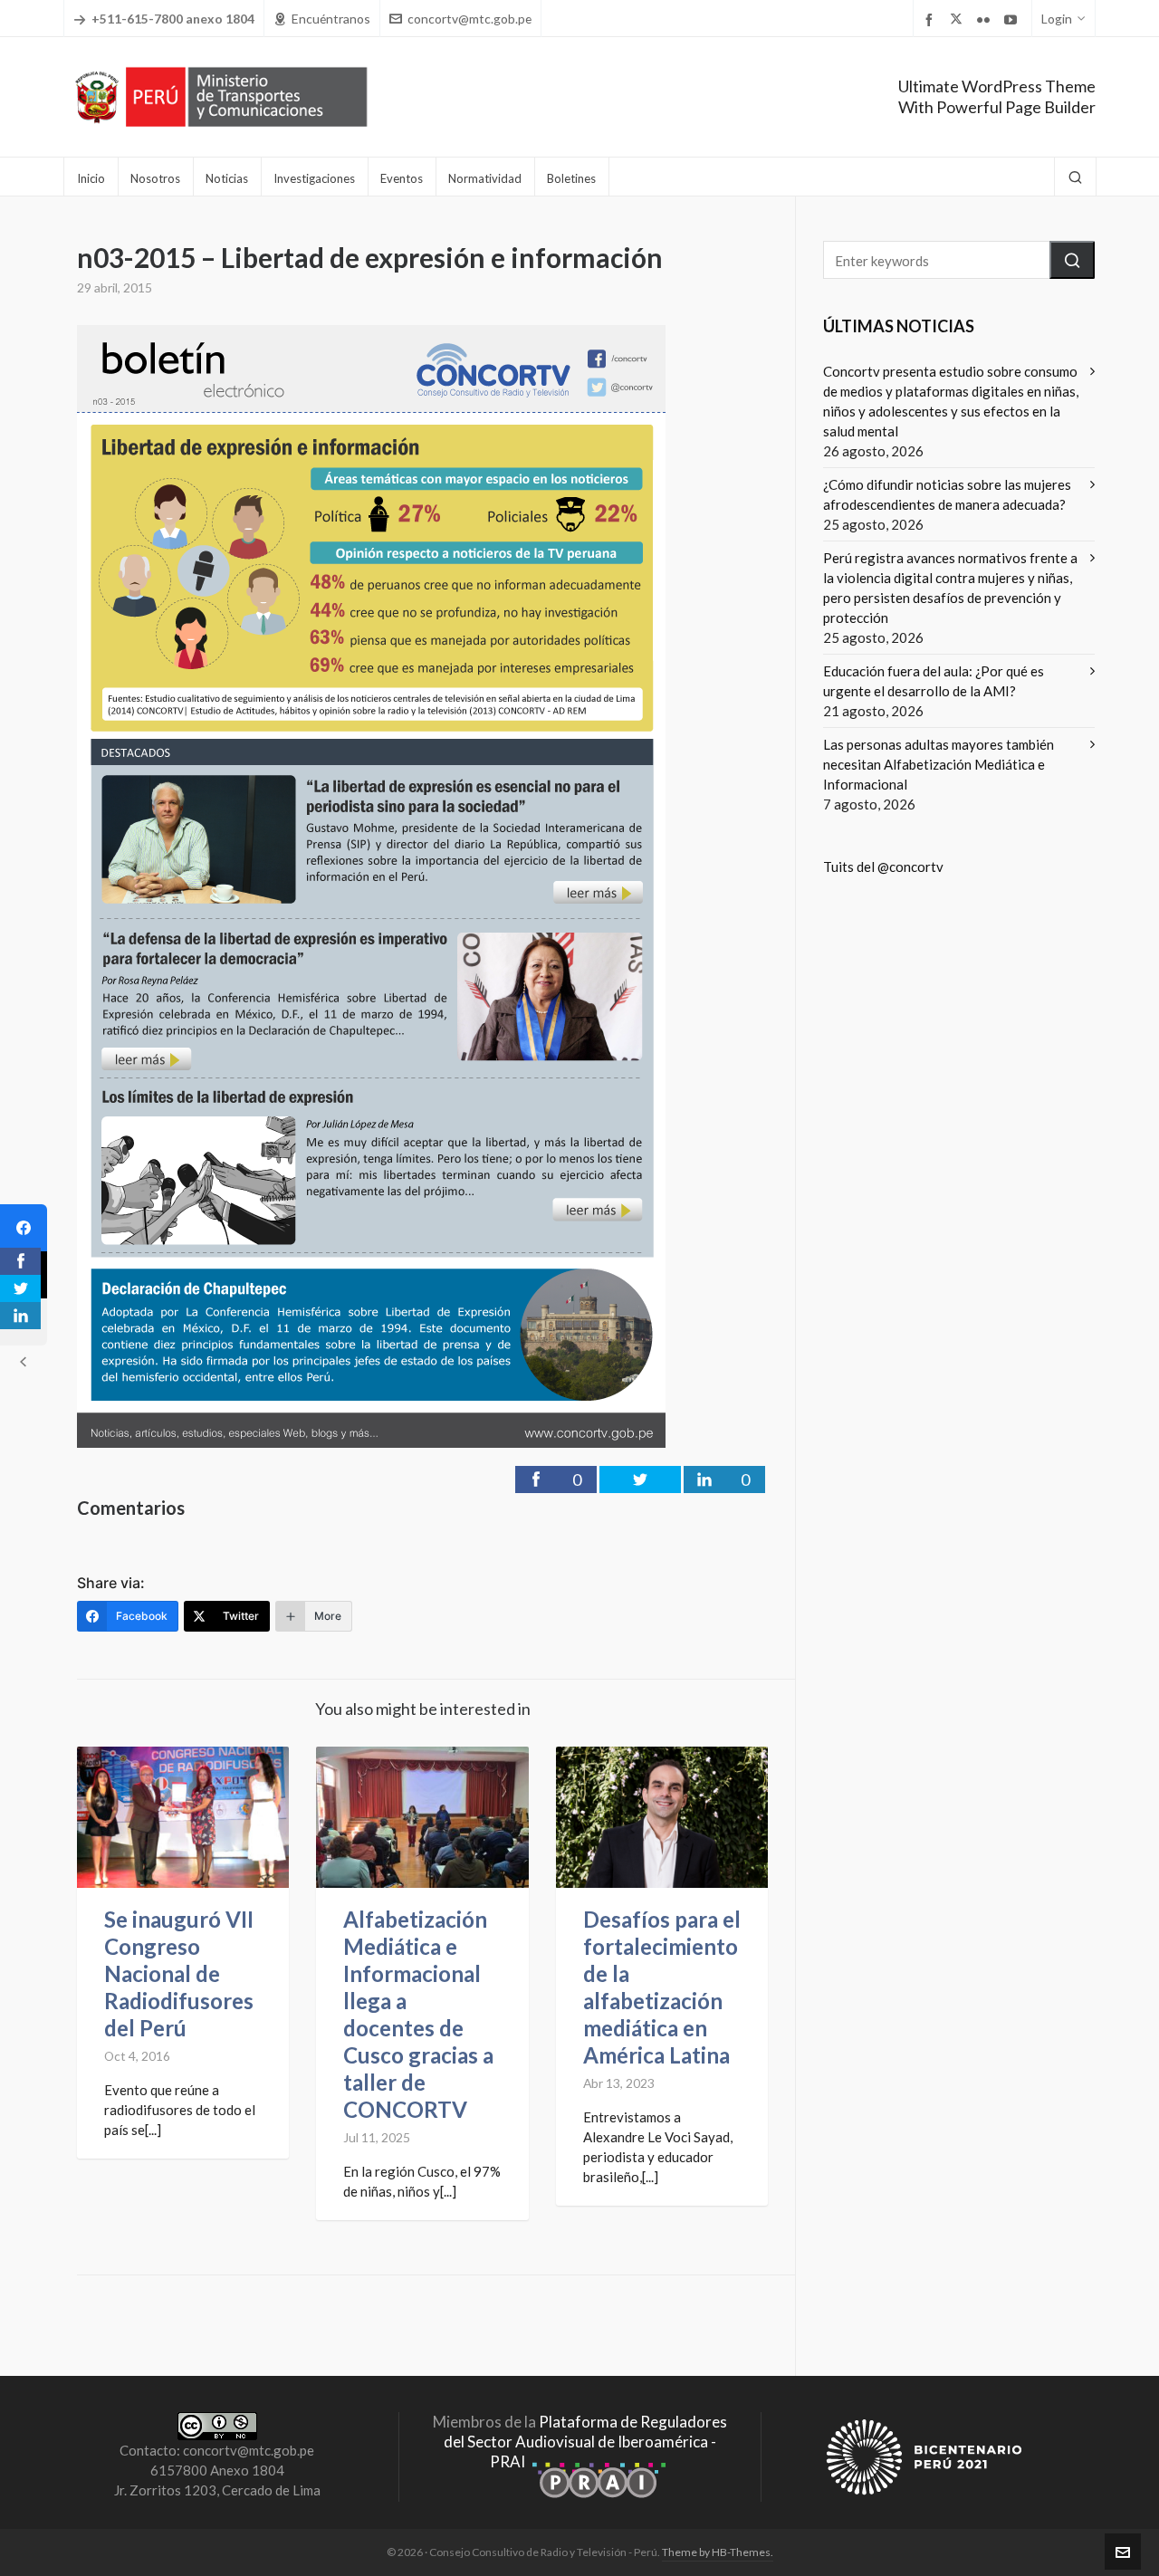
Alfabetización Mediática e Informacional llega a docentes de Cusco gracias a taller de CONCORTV (418, 2014)
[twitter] (959, 19)
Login (1057, 19)
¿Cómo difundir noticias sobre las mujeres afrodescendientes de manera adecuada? (947, 494)
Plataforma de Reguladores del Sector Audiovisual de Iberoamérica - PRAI (585, 2442)
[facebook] (932, 19)
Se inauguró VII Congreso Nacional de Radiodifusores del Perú (179, 1973)
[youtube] (1013, 19)
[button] (1072, 260)
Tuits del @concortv (883, 867)
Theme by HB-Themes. (718, 2552)
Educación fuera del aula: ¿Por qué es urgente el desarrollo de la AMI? (934, 681)
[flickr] (986, 19)
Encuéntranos (331, 19)
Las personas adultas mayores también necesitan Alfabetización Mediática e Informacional (939, 764)
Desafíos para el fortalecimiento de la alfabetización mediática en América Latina (662, 1987)
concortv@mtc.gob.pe (469, 19)
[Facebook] (24, 1228)
